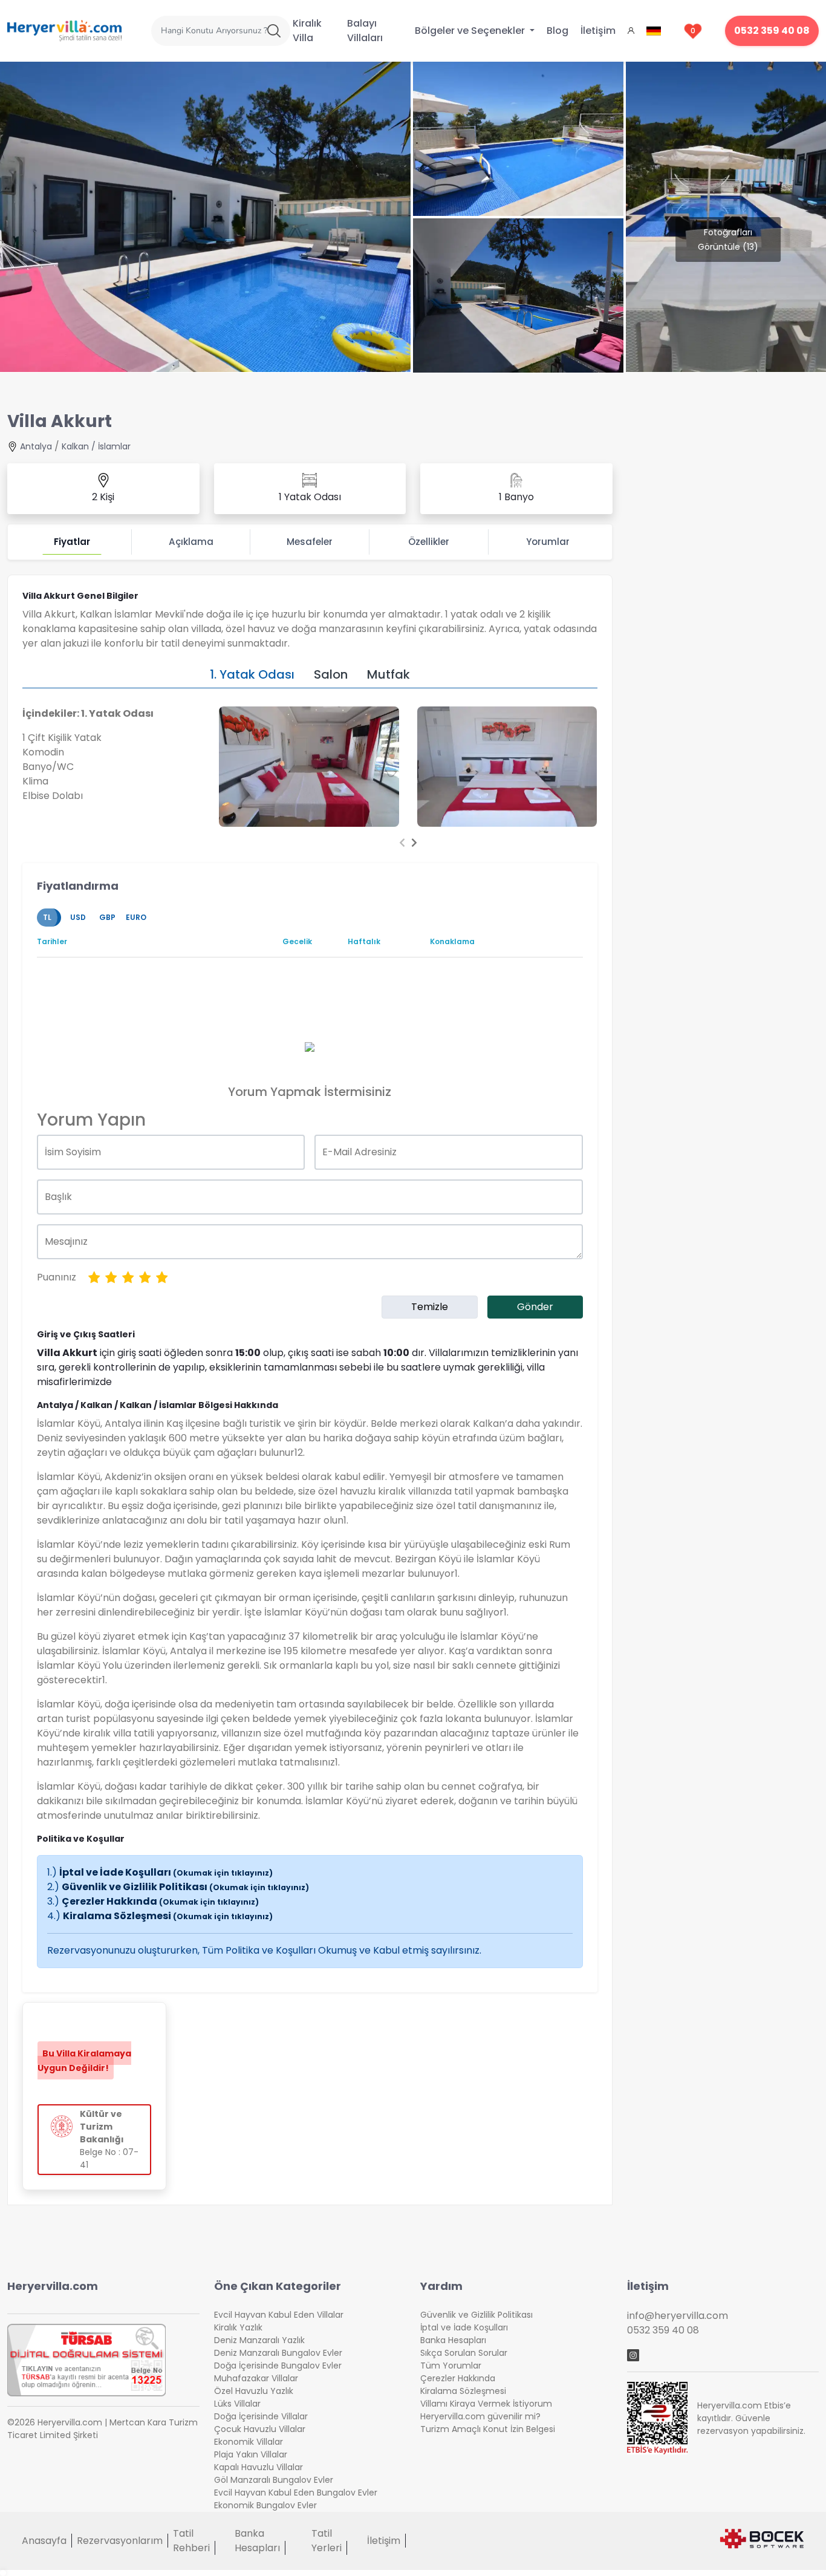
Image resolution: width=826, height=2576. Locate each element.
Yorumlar (548, 542)
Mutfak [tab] (389, 674)
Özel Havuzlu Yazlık (254, 2391)
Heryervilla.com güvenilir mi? (480, 2416)
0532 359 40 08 (772, 31)
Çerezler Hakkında (160, 1901)
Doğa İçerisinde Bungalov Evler (278, 2366)
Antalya (36, 446)
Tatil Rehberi (191, 2541)
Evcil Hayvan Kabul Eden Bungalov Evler (296, 2493)
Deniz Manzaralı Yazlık (259, 2340)
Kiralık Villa (307, 31)
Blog (558, 31)
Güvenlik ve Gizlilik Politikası (185, 1887)
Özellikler (429, 542)
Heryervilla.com (53, 2286)
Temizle (430, 1307)
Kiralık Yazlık (238, 2327)
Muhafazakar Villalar (256, 2378)
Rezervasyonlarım (120, 2541)
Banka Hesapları (453, 2340)
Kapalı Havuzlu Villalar (259, 2467)
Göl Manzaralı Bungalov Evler (274, 2480)
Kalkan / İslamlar (96, 446)
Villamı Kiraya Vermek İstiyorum (486, 2404)
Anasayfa (44, 2541)
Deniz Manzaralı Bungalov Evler (278, 2353)
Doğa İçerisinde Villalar (261, 2416)
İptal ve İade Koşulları (166, 1872)
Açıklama (191, 542)
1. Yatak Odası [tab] (252, 674)
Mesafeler (310, 542)
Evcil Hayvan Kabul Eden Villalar (279, 2315)
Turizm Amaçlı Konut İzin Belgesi (488, 2429)
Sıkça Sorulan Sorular (464, 2353)
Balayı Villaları (365, 31)
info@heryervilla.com (678, 2316)
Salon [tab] (331, 674)
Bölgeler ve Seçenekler (471, 31)
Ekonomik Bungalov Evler (265, 2505)
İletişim (598, 31)
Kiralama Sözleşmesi (168, 1916)
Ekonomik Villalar (249, 2442)
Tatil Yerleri (327, 2541)
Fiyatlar (72, 542)
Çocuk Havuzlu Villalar (260, 2429)
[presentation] (402, 843)
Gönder (535, 1307)
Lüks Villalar (237, 2404)
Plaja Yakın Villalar (251, 2454)
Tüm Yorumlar (451, 2366)
